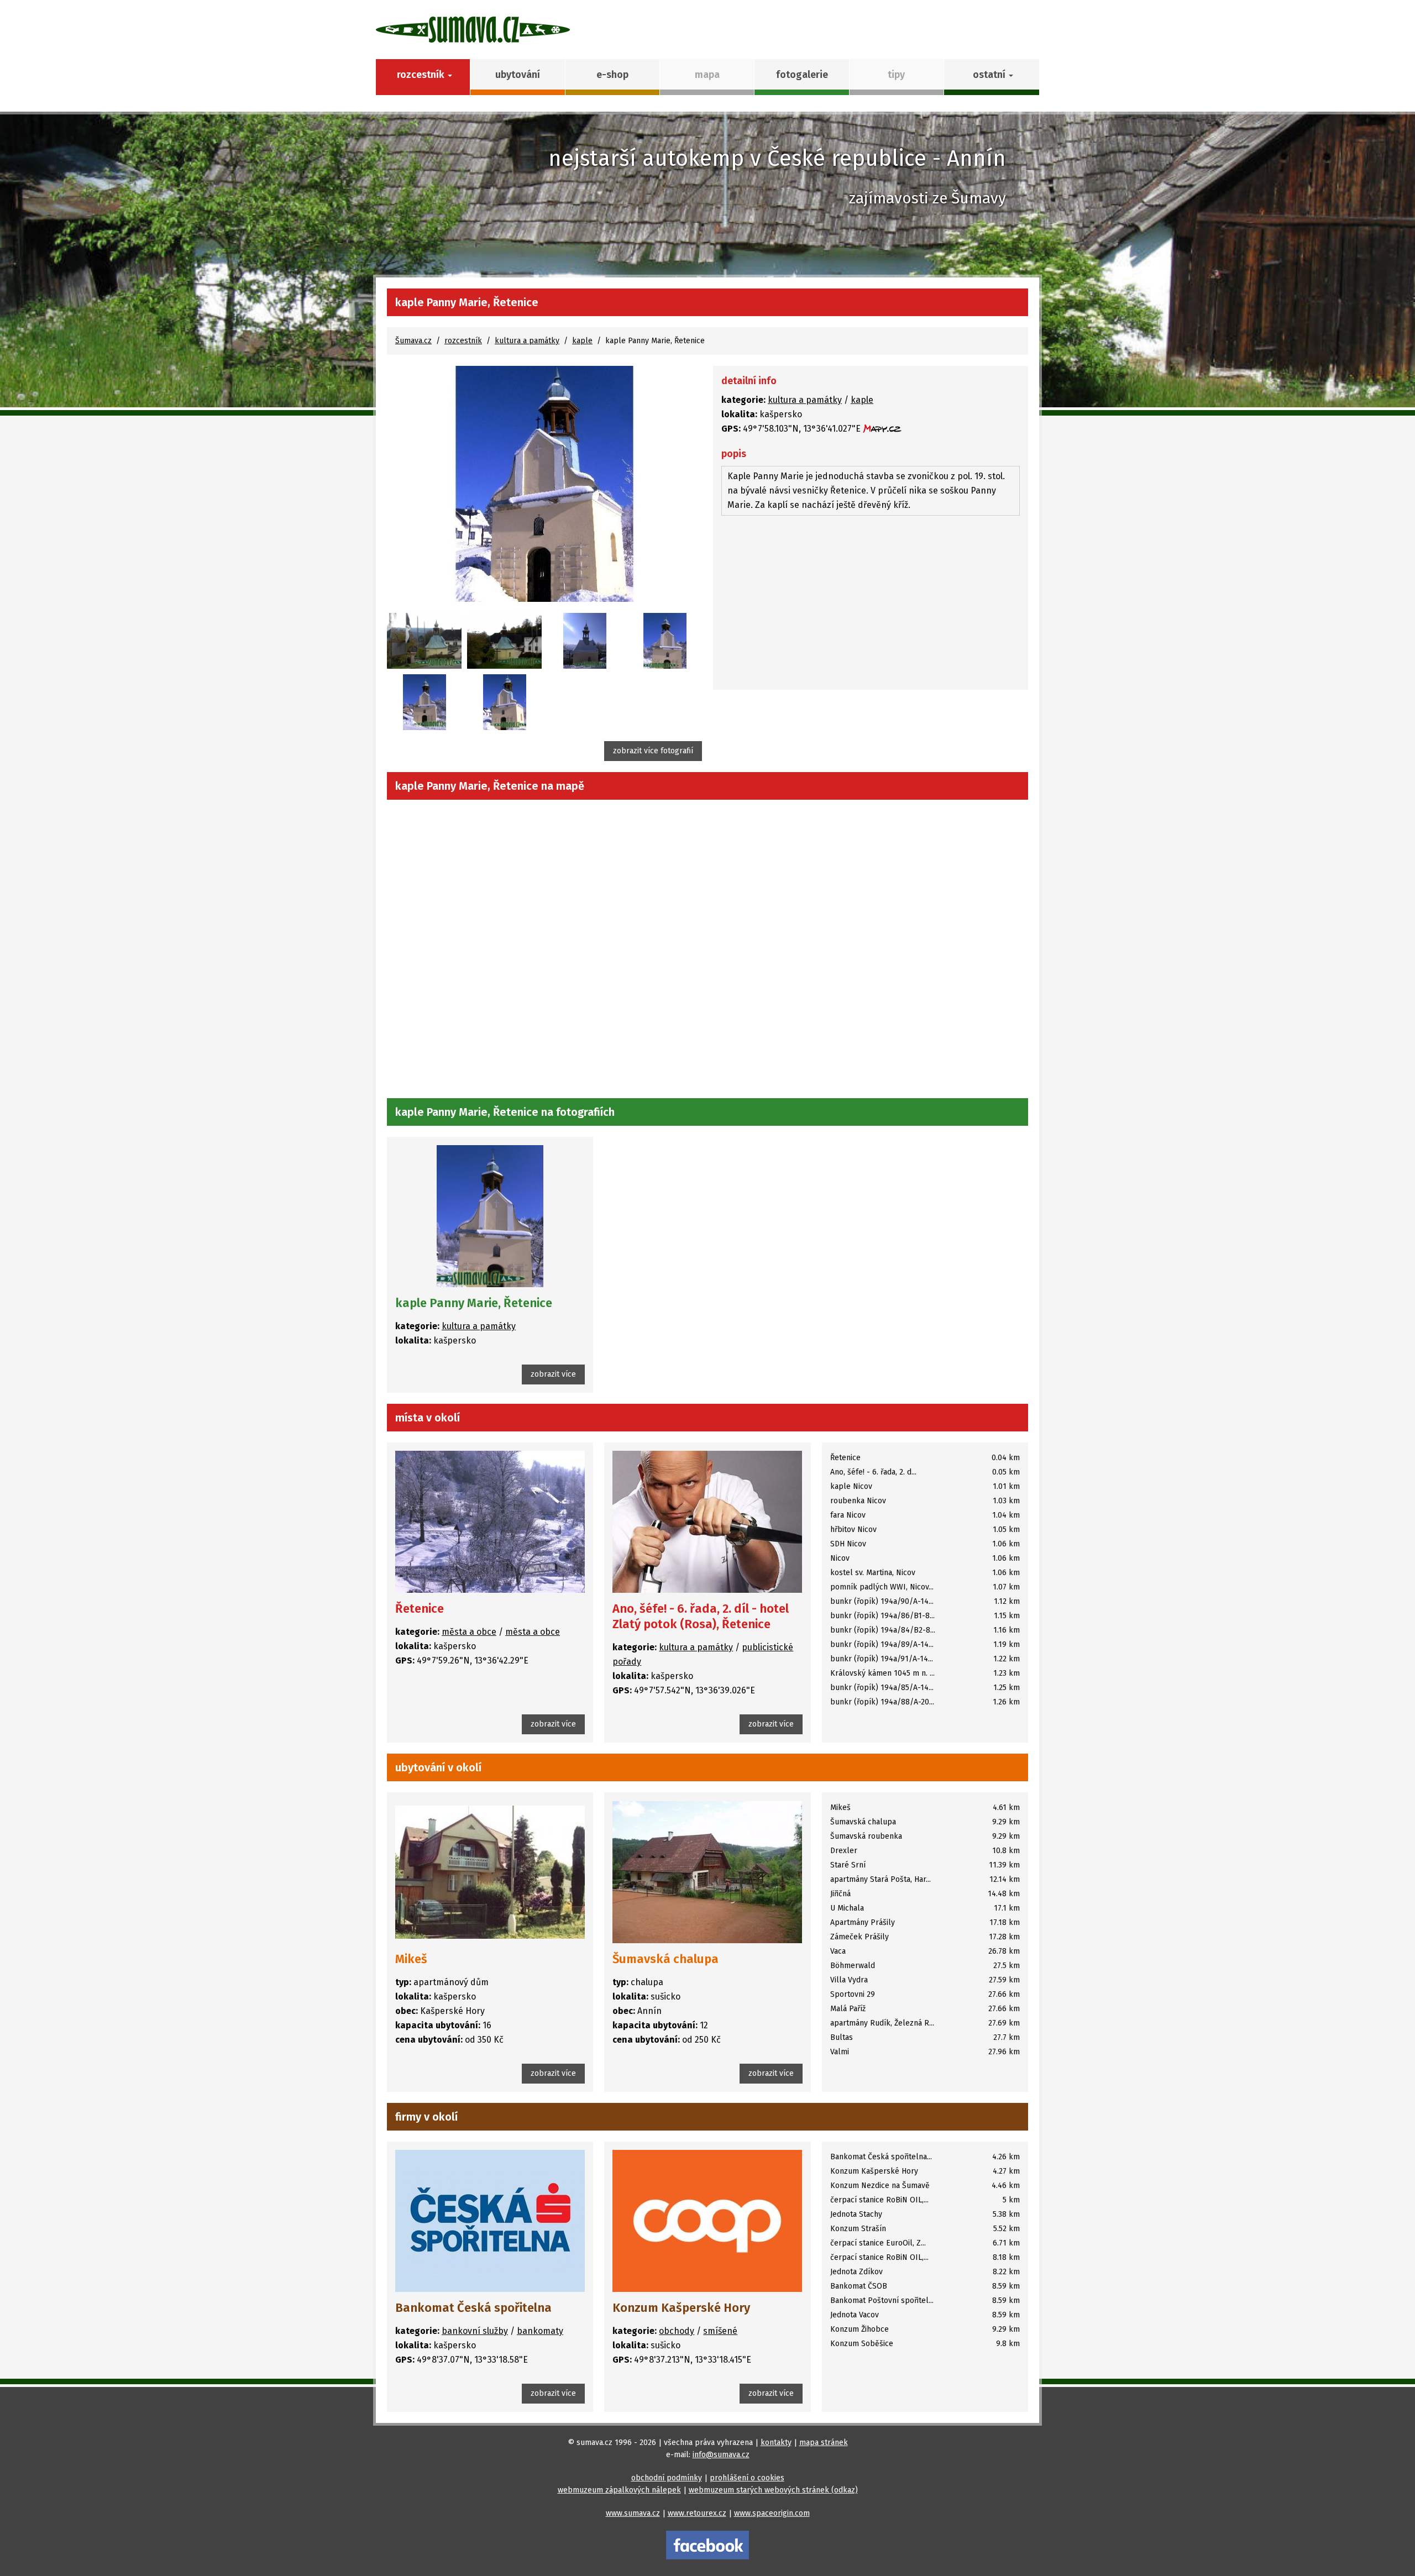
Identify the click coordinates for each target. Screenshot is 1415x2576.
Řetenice (420, 1609)
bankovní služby (475, 2331)
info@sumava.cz (721, 2455)
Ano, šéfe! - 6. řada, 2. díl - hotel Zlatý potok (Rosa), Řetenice (701, 1616)
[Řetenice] (490, 1522)
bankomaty (540, 2331)
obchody (677, 2331)
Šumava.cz (413, 341)
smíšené (720, 2331)
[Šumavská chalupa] (707, 1872)
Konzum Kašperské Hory (681, 2308)
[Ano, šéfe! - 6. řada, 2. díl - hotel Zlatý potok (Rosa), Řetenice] (707, 1522)
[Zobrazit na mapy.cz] (882, 429)
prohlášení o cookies (747, 2478)
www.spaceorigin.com (772, 2513)
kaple (582, 341)
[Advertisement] (871, 604)
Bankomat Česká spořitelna (473, 2308)
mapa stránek (824, 2443)
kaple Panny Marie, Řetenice (474, 1303)
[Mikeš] (490, 1872)
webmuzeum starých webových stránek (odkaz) (773, 2490)
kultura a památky (527, 341)
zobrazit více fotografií (653, 751)
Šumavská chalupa (665, 1959)
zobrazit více (553, 1374)
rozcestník (463, 341)
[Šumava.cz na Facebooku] (707, 2545)
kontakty (776, 2443)
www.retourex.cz (697, 2513)
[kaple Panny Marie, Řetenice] (544, 484)
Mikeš (411, 1959)
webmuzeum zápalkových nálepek (619, 2490)
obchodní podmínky (667, 2478)
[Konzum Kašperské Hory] (707, 2221)
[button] (991, 77)
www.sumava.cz (633, 2513)
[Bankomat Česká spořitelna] (490, 2221)
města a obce (469, 1632)
